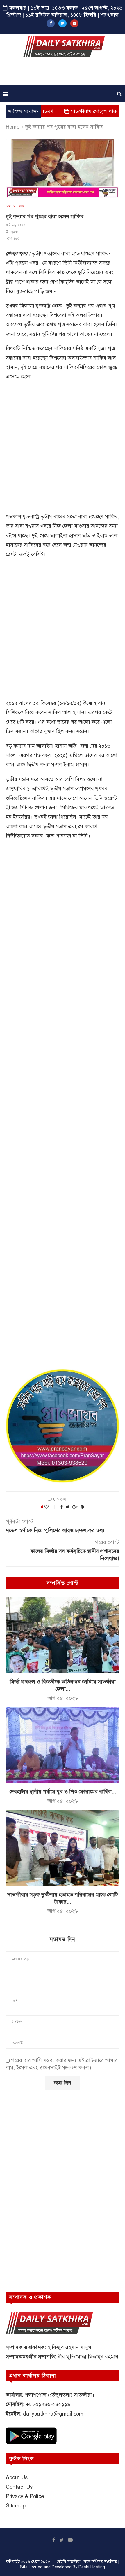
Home (13, 127)
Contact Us (19, 2487)
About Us (17, 2477)
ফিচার (21, 206)
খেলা (8, 206)
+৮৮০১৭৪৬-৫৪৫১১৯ (48, 2404)
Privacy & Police (25, 2496)
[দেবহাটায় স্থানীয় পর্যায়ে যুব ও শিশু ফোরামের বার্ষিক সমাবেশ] (63, 1745)
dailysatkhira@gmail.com (53, 2414)
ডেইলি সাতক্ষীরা (68, 2562)
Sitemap (16, 2506)
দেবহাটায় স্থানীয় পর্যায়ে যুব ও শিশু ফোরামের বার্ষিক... (63, 1792)
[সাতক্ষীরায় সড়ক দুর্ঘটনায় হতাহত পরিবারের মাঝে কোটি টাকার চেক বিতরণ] (63, 1848)
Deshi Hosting (92, 2567)
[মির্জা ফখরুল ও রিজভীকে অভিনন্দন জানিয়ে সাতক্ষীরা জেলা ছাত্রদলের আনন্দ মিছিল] (63, 1635)
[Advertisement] (64, 73)
